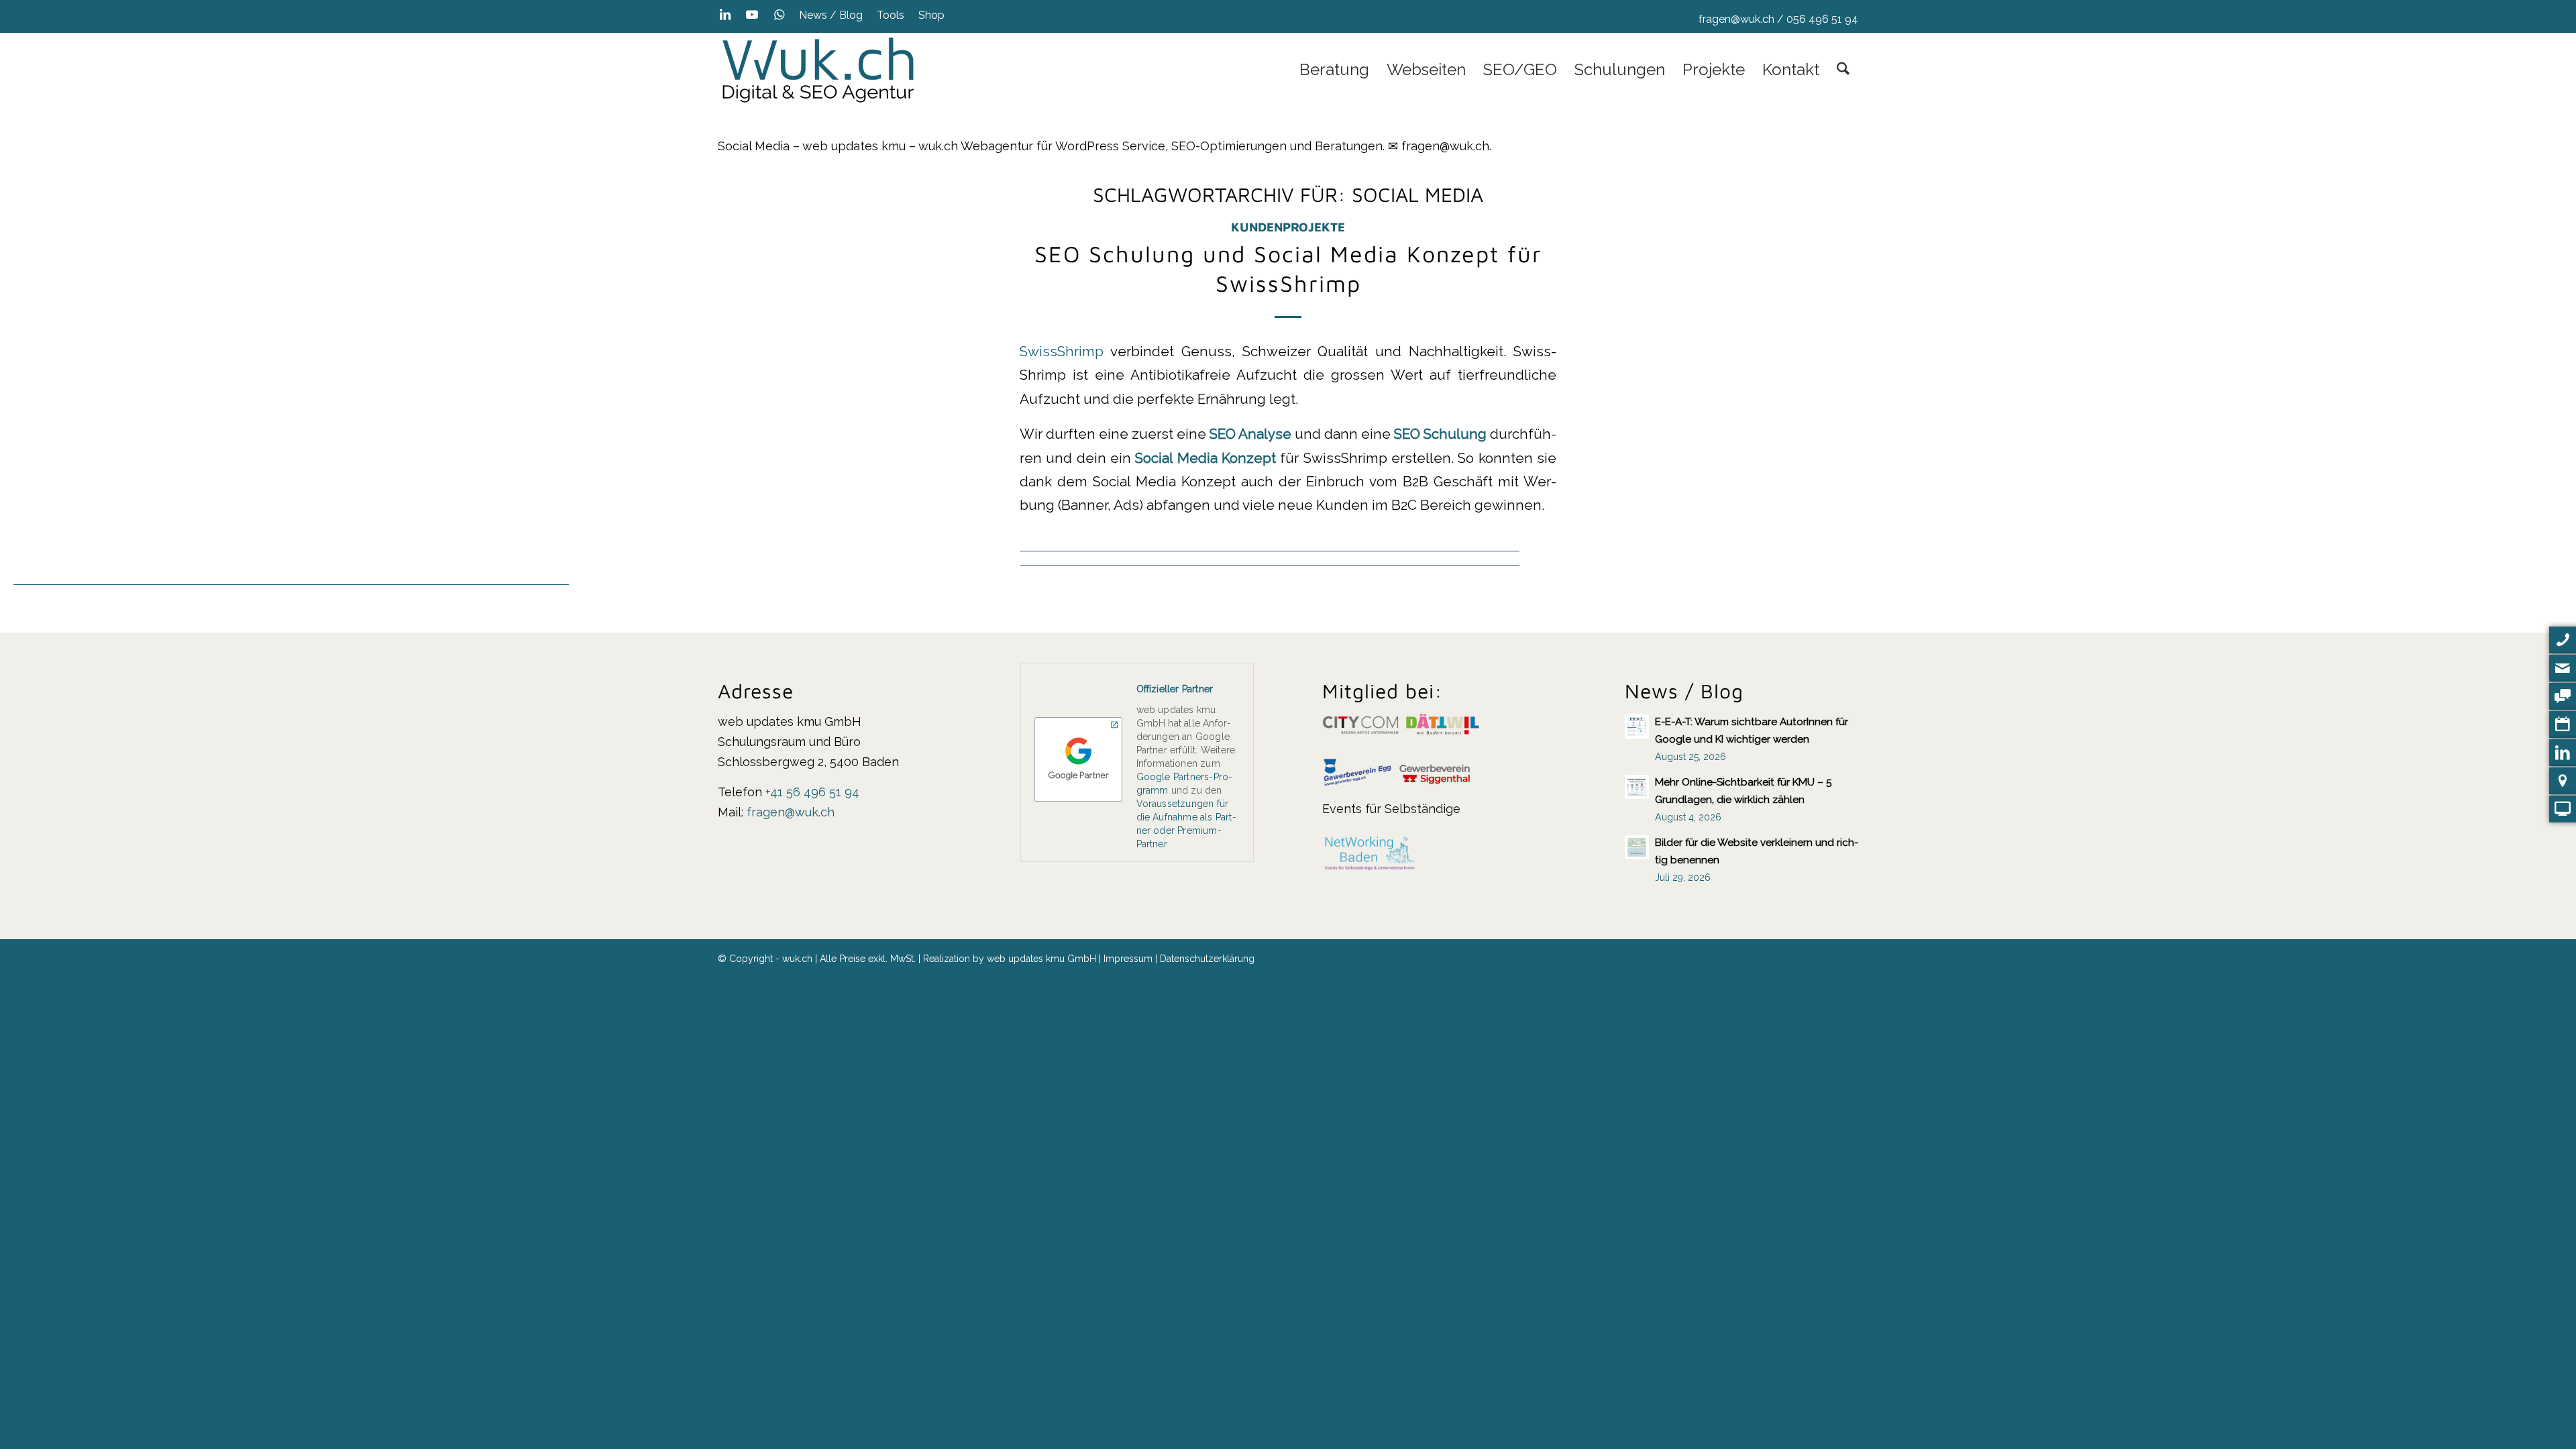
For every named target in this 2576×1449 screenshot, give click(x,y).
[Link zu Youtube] (752, 15)
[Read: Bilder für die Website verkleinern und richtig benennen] (1637, 847)
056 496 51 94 (1822, 19)
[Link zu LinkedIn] (725, 15)
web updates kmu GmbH (1041, 959)
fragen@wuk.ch (1736, 19)
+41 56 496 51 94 (812, 792)
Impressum (1128, 959)
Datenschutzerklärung (1207, 959)
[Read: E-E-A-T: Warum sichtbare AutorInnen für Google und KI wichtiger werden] (1637, 727)
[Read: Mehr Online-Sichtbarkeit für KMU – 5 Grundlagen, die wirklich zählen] (1637, 787)
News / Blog (831, 15)
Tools (891, 15)
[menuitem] (831, 15)
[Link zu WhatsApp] (779, 15)
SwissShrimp (1062, 352)
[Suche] (1843, 70)
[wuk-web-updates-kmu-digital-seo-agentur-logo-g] (818, 70)
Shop (931, 15)
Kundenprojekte (1288, 227)
